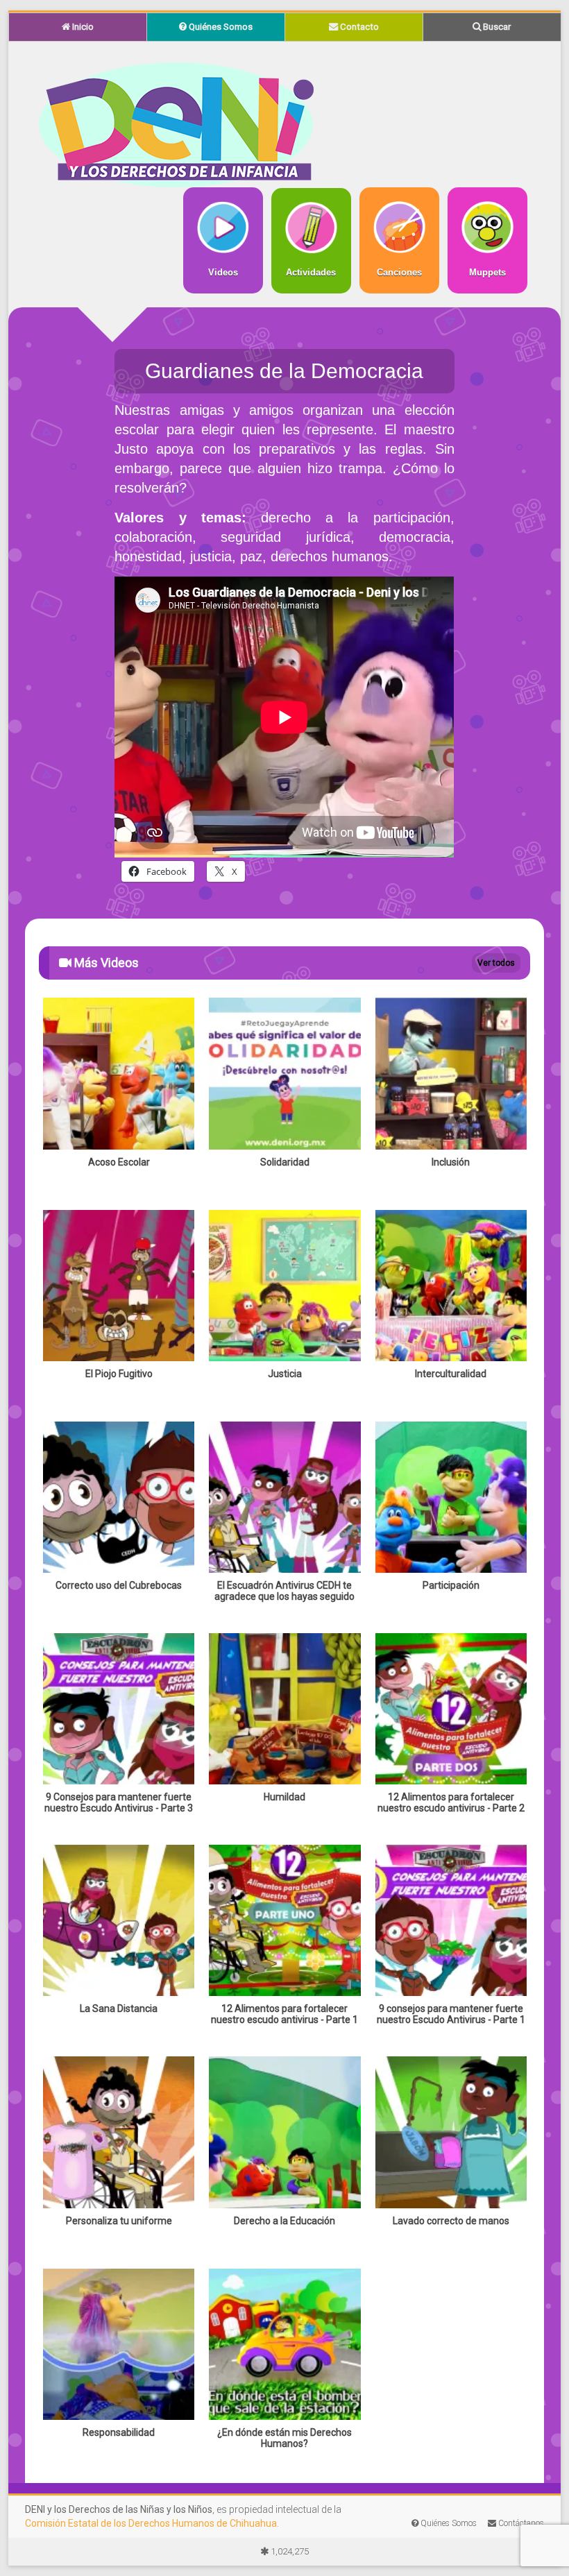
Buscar (496, 27)
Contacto (358, 27)
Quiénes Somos (220, 27)
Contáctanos (520, 2523)
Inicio (82, 27)
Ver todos (496, 963)
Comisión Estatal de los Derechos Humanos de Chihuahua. (152, 2523)
